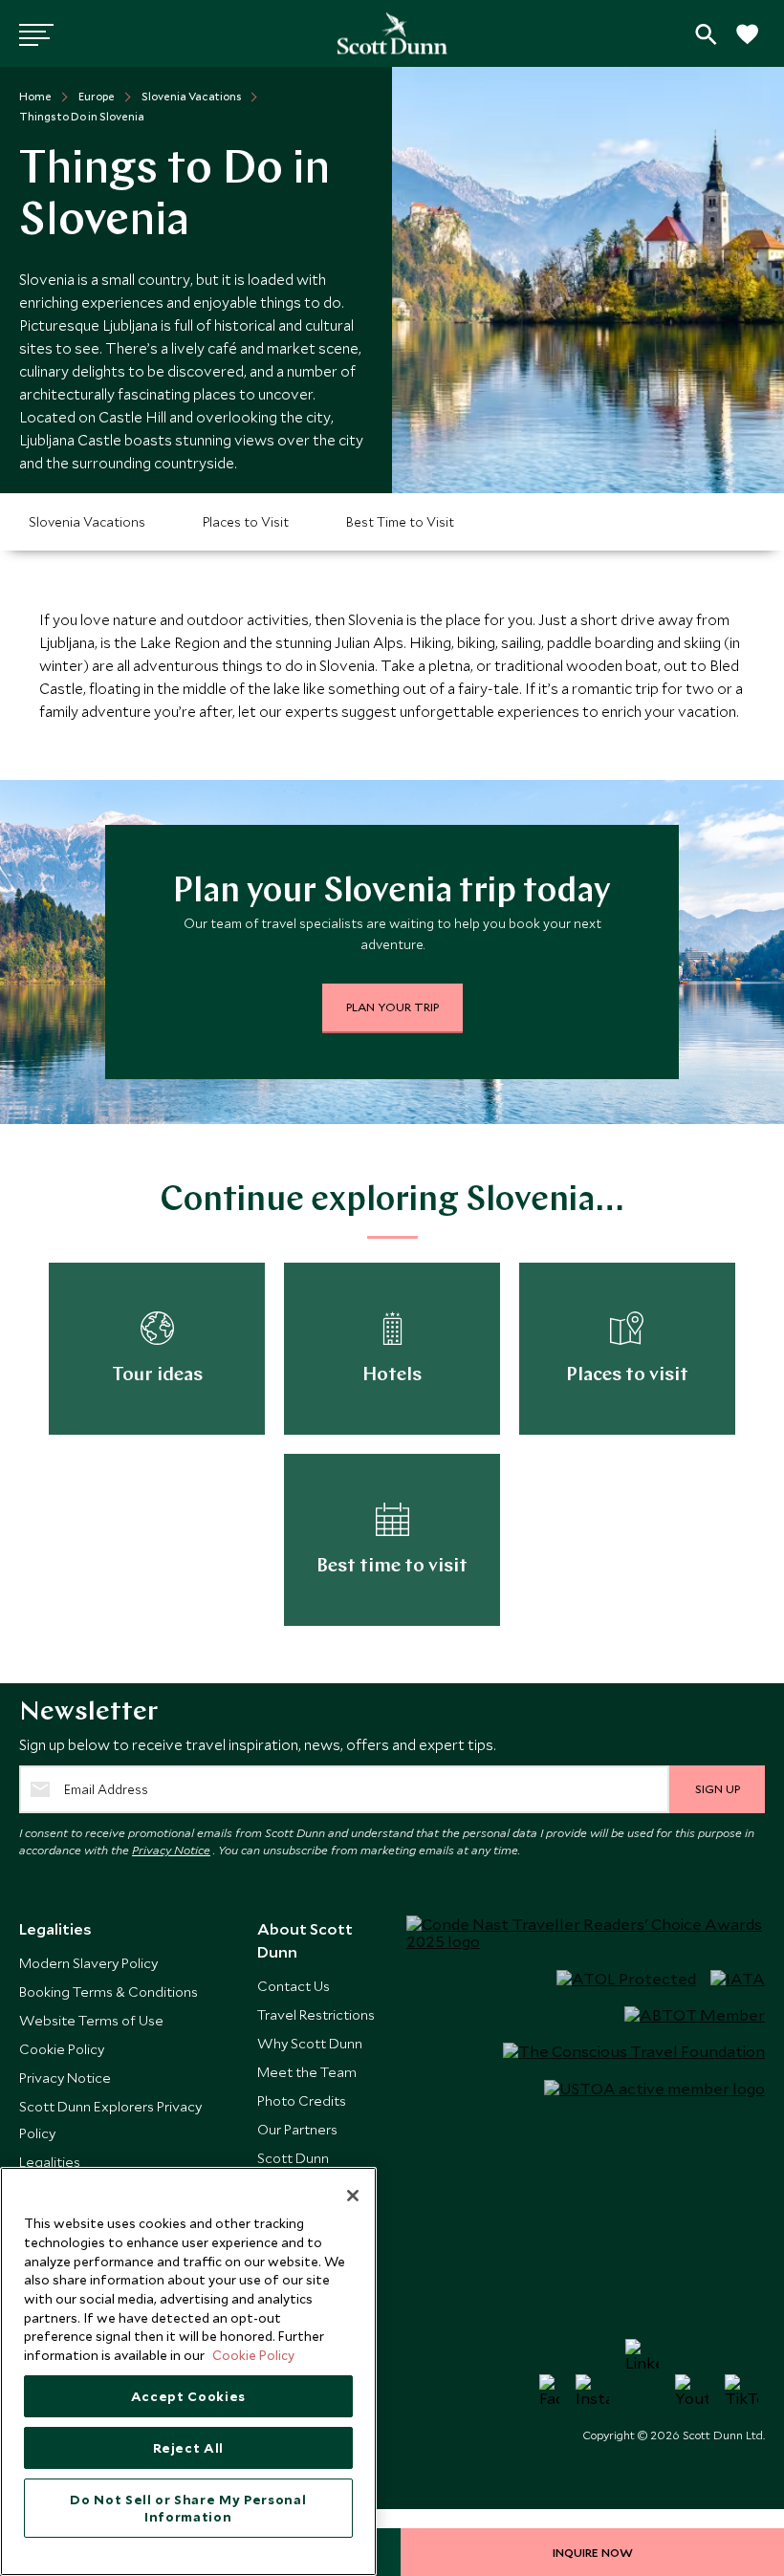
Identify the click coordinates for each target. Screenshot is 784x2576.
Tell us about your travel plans (706, 34)
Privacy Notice (171, 1850)
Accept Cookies (188, 2396)
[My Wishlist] (746, 44)
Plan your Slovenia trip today (392, 893)
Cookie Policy (62, 2049)
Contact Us (294, 1986)
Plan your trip (392, 1007)
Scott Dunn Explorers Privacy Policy (110, 2120)
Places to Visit (246, 522)
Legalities (50, 2162)
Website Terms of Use (91, 2020)
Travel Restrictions (316, 2014)
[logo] (392, 33)
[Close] (353, 2196)
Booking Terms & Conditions (109, 1992)
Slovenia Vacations (87, 522)
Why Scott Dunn (310, 2043)
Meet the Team (307, 2072)
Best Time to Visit (400, 522)
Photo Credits (302, 2100)
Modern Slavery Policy (88, 1963)
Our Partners (297, 2129)
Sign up (718, 1788)
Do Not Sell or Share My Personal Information (188, 2508)
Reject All (189, 2448)
